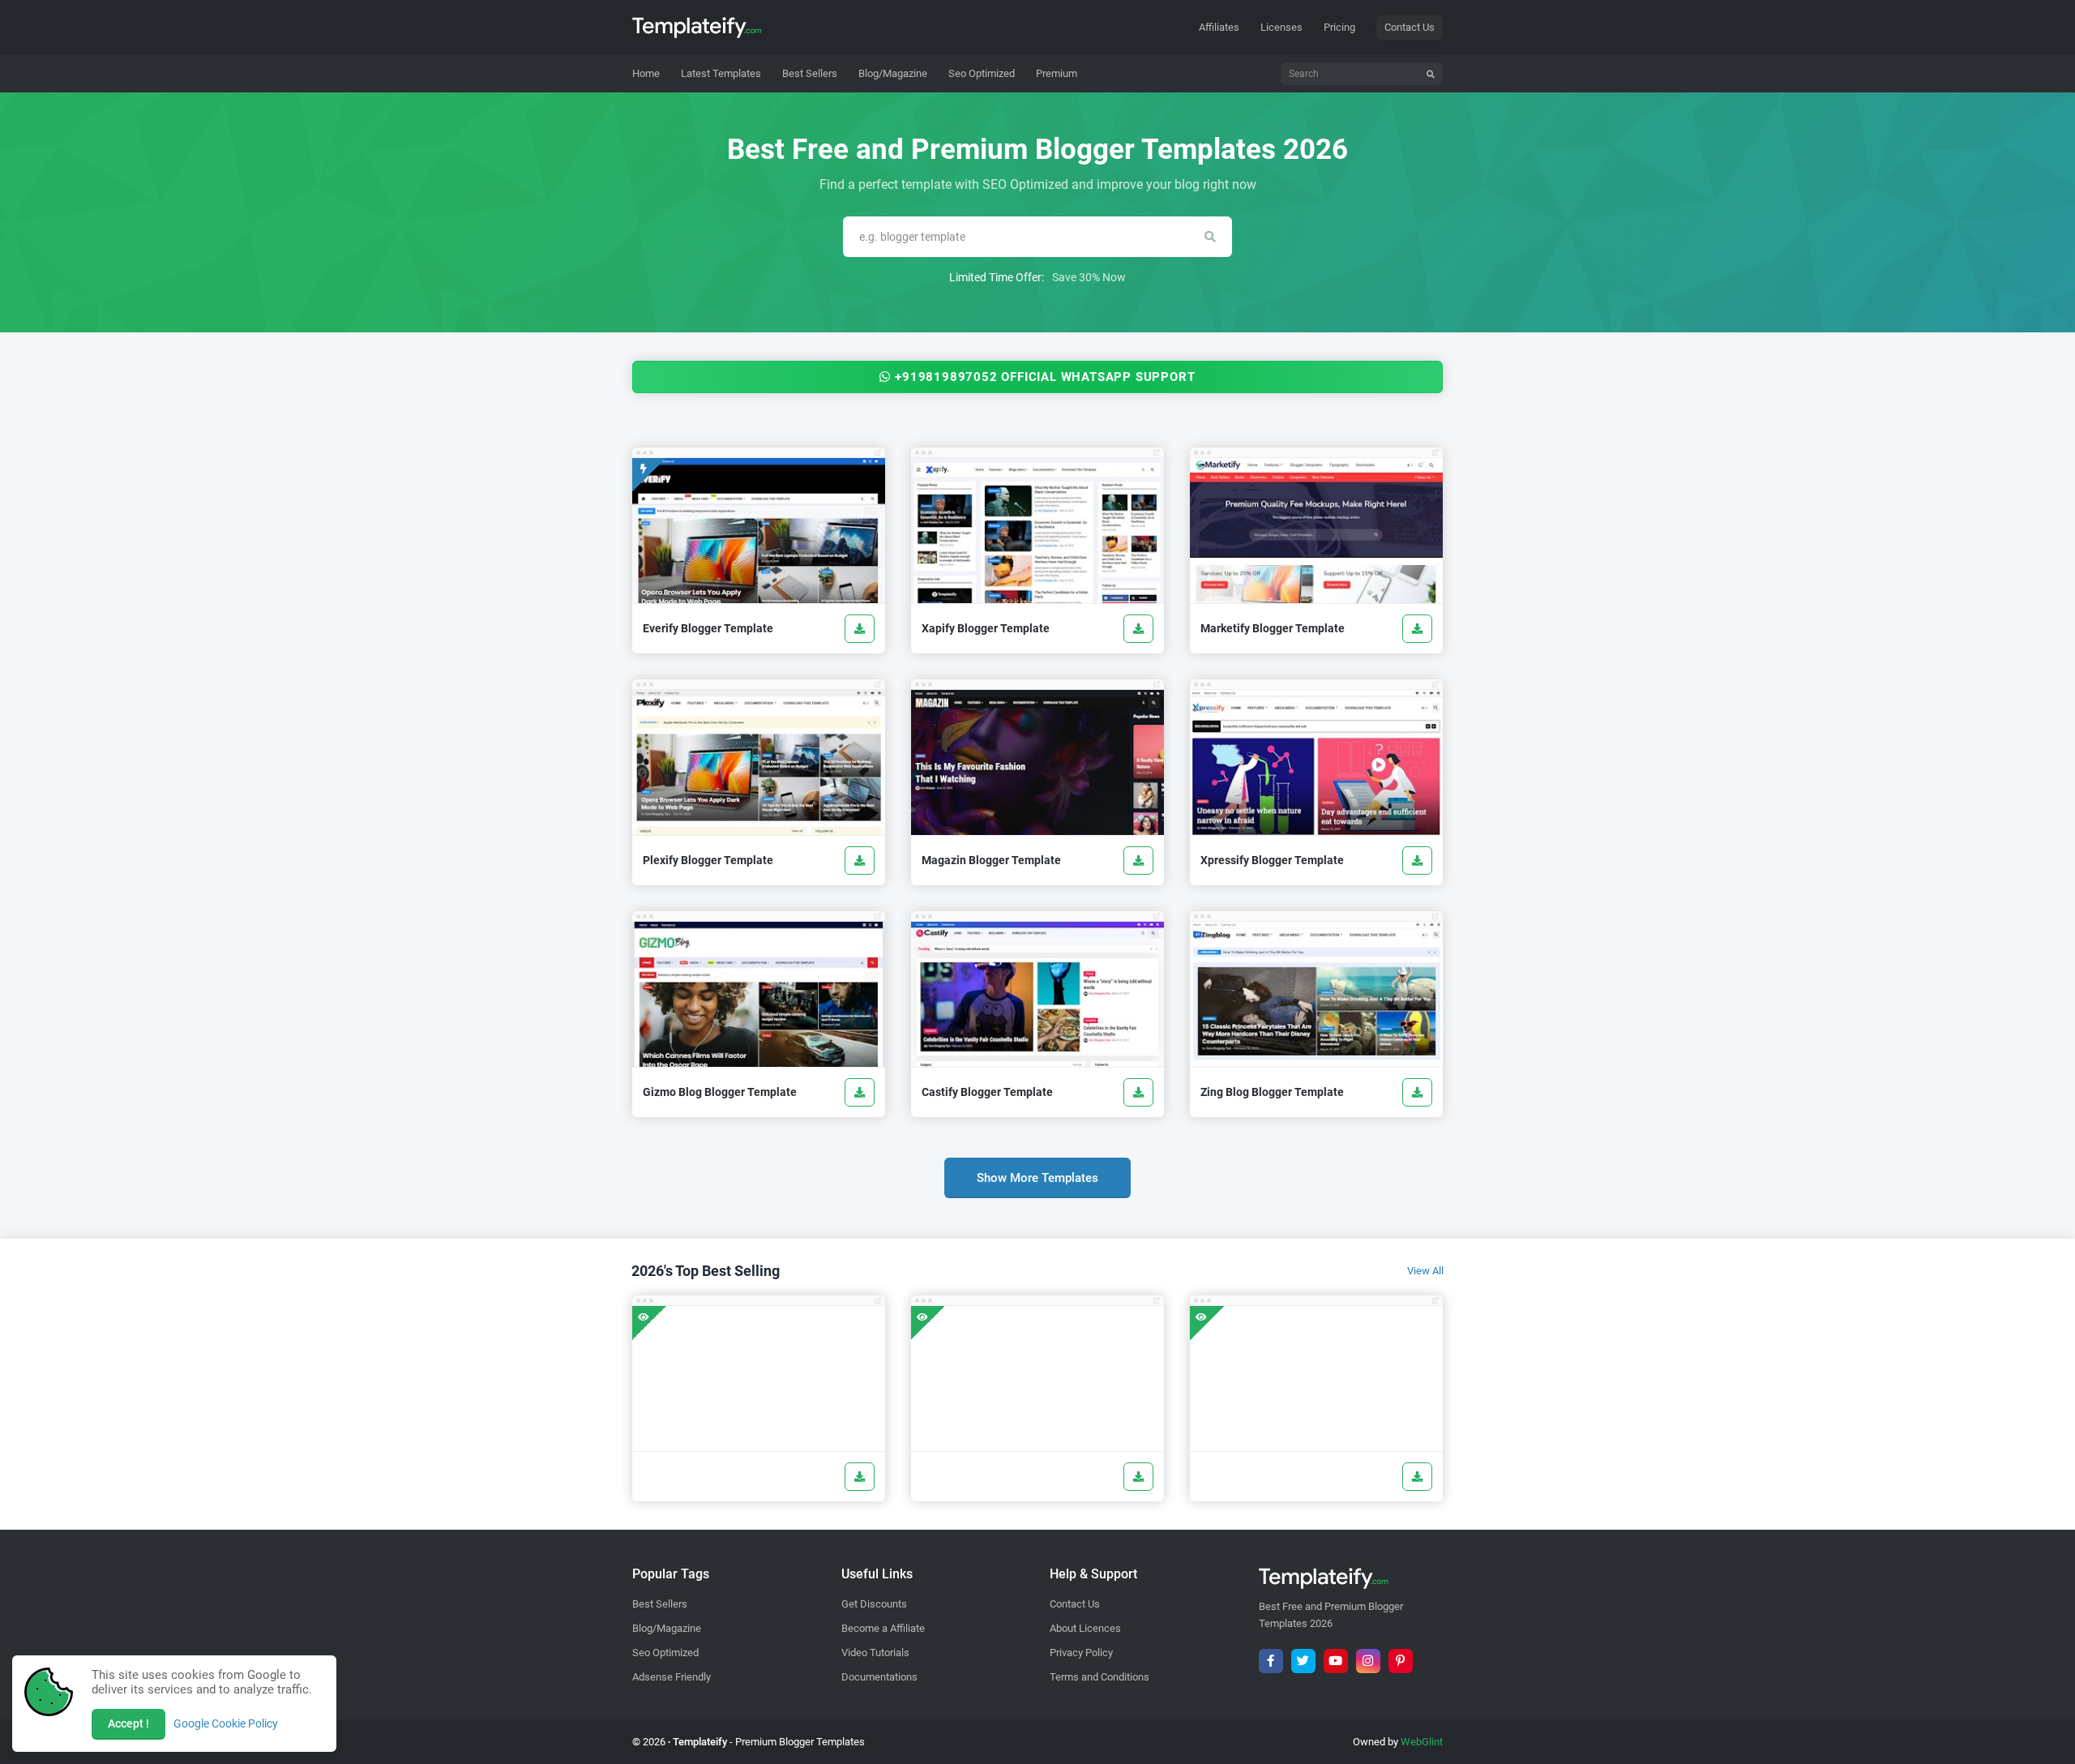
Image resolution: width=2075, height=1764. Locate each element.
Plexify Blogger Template (708, 860)
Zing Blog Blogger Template (1272, 1092)
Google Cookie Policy (226, 1723)
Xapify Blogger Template (986, 628)
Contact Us (1410, 27)
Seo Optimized (665, 1653)
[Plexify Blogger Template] (860, 861)
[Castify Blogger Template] (1138, 1092)
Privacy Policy (1081, 1653)
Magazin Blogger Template (991, 860)
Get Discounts (874, 1604)
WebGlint (1422, 1742)
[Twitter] (1303, 1661)
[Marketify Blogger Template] (1417, 629)
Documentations (879, 1677)
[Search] (1431, 74)
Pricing (1339, 27)
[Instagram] (1368, 1661)
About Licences (1085, 1628)
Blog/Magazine (667, 1628)
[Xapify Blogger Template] (1138, 629)
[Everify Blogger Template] (860, 629)
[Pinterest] (1401, 1661)
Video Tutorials (875, 1653)
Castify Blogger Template (987, 1092)
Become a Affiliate (883, 1628)
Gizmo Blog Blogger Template (720, 1092)
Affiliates (1219, 27)
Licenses (1281, 27)
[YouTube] (1336, 1661)
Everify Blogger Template (708, 628)
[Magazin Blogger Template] (1138, 861)
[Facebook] (1271, 1661)
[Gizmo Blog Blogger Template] (860, 1092)
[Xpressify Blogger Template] (1417, 861)
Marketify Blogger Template (1273, 628)
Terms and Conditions (1100, 1677)
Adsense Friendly (672, 1677)
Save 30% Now (1089, 277)
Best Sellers (660, 1604)
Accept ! (128, 1723)
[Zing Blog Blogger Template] (1417, 1092)
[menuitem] (721, 74)
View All (1425, 1271)
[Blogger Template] (759, 1379)
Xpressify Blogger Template (1272, 860)
